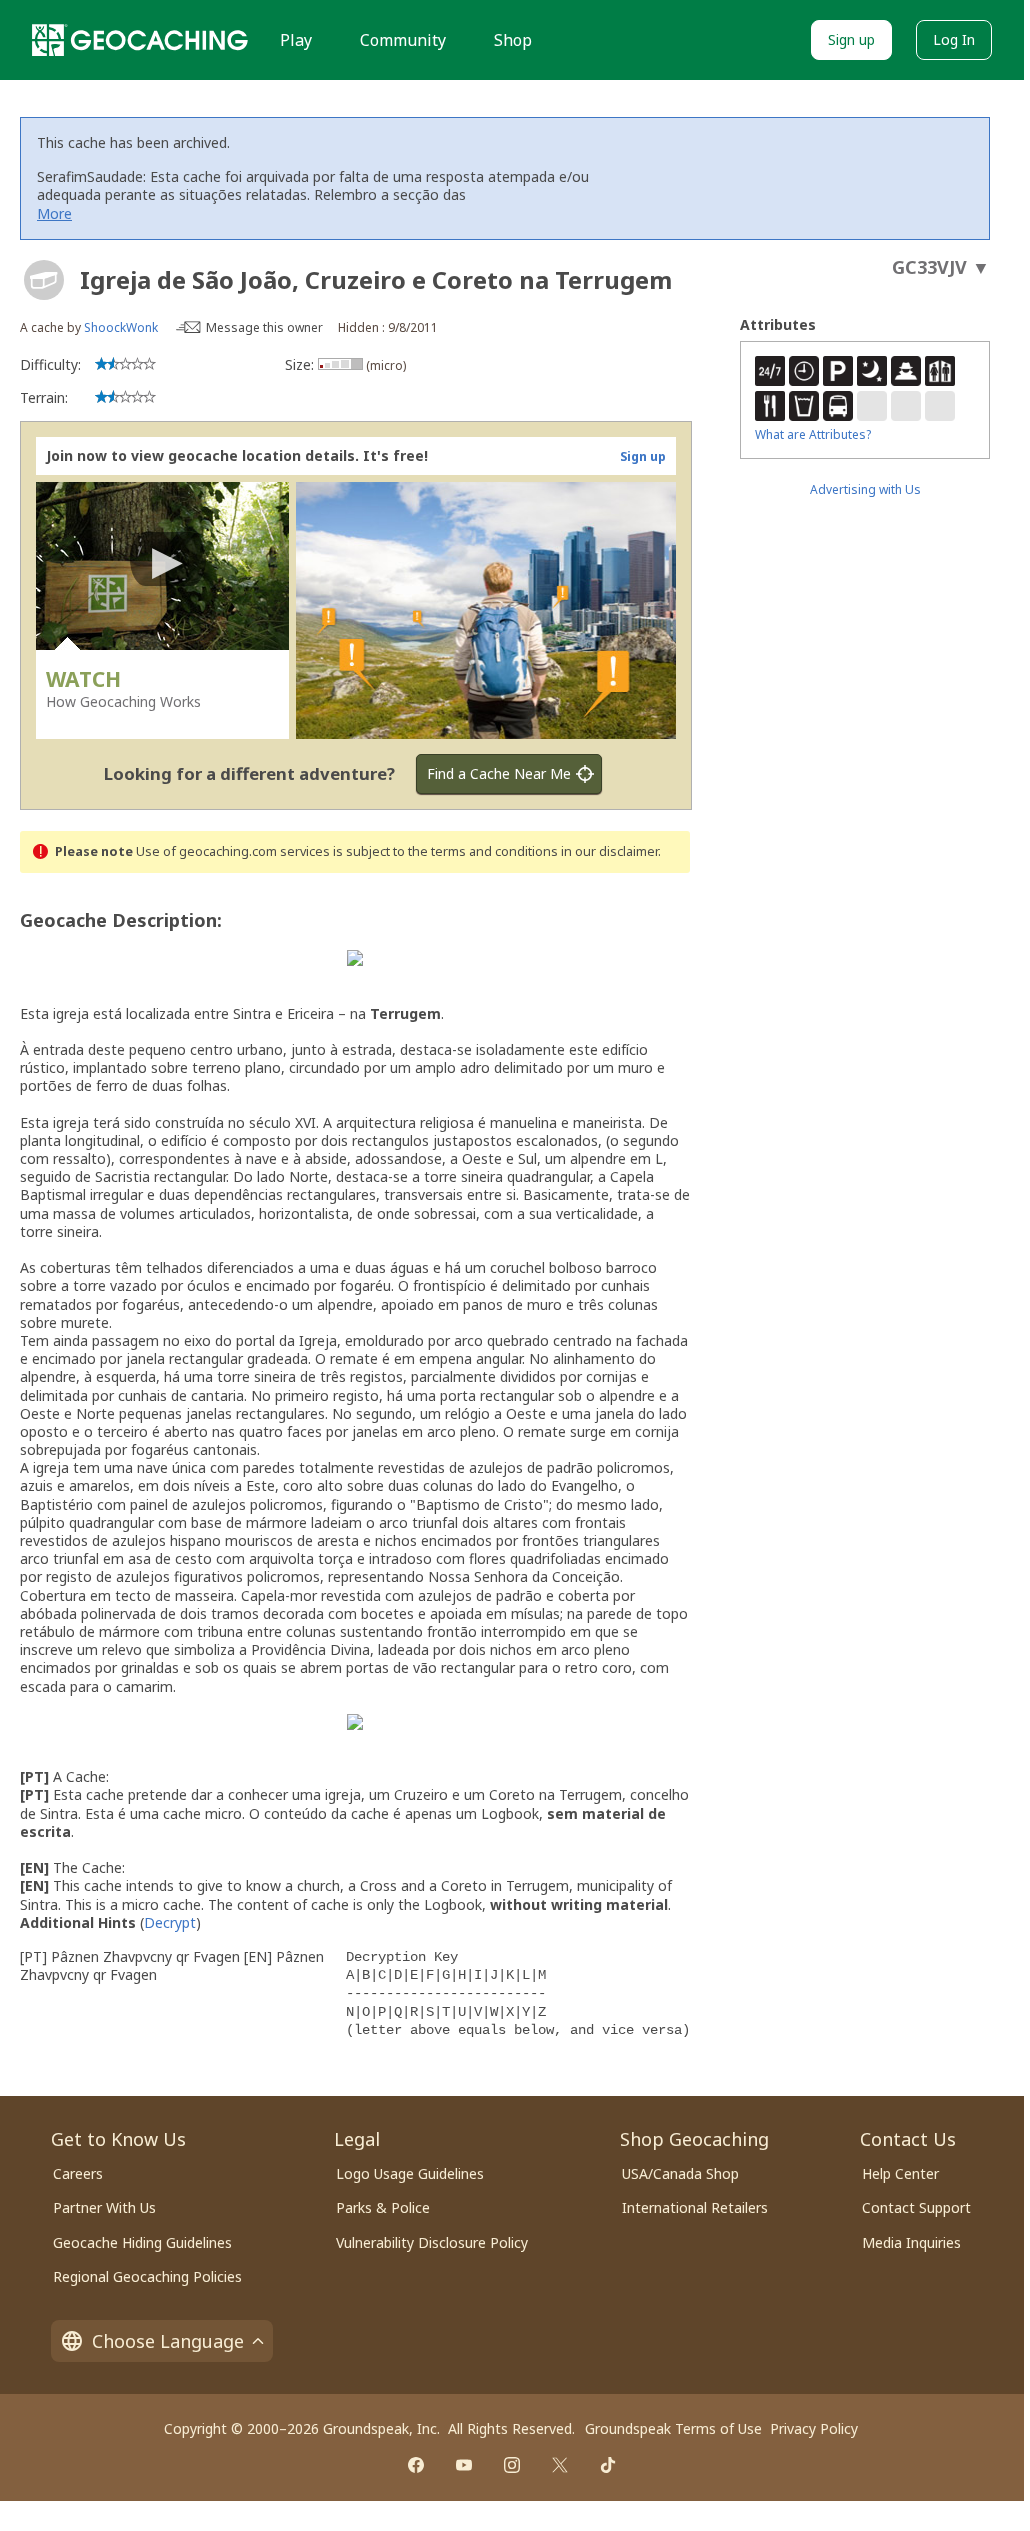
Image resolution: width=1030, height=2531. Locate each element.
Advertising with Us (865, 489)
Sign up (851, 39)
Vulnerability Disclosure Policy (432, 2242)
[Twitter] (560, 2465)
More (54, 213)
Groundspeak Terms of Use (673, 2428)
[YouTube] (464, 2465)
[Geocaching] (140, 40)
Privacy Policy (814, 2428)
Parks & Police (383, 2207)
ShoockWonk (121, 327)
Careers (78, 2173)
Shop (513, 40)
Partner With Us (104, 2207)
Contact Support (916, 2207)
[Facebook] (416, 2465)
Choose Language (168, 2341)
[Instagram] (512, 2465)
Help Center (900, 2173)
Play (296, 40)
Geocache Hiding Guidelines (142, 2242)
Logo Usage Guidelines (410, 2173)
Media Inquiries (911, 2242)
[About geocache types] (44, 280)
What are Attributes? (813, 434)
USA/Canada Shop (680, 2173)
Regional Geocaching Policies (147, 2276)
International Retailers (695, 2207)
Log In (954, 39)
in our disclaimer (609, 851)
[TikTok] (608, 2465)
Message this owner (264, 327)
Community (403, 40)
